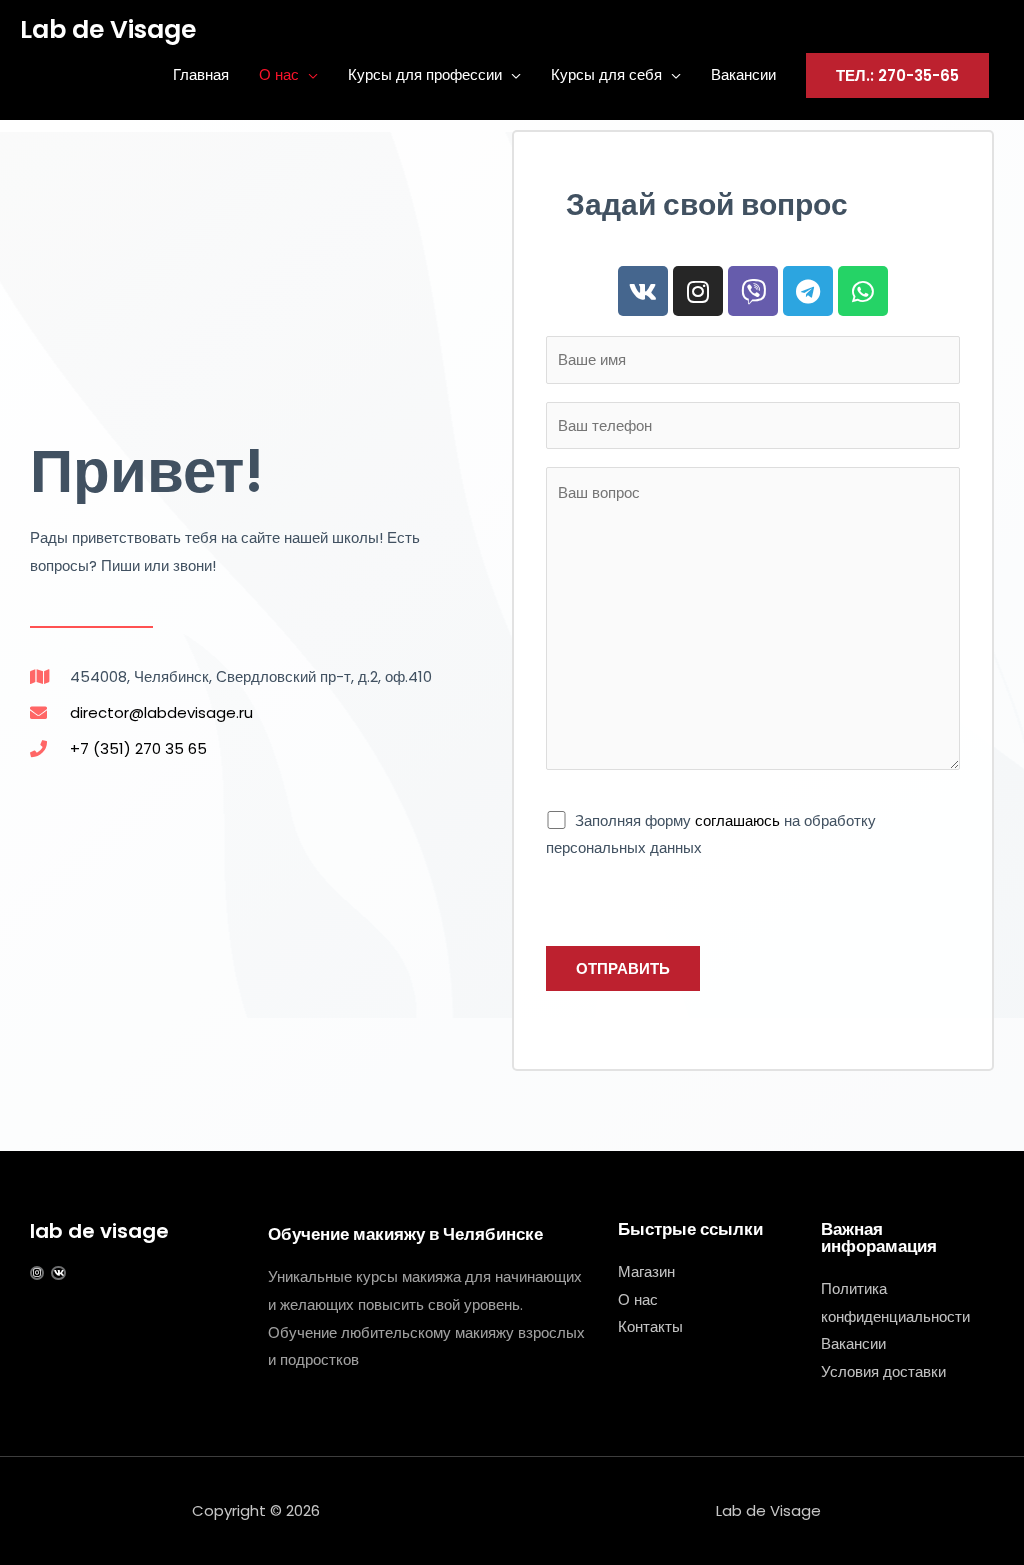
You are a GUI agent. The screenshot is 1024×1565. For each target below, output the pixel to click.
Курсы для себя (606, 74)
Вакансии (743, 74)
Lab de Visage (108, 29)
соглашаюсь (737, 820)
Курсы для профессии (425, 74)
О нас (279, 74)
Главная (201, 74)
